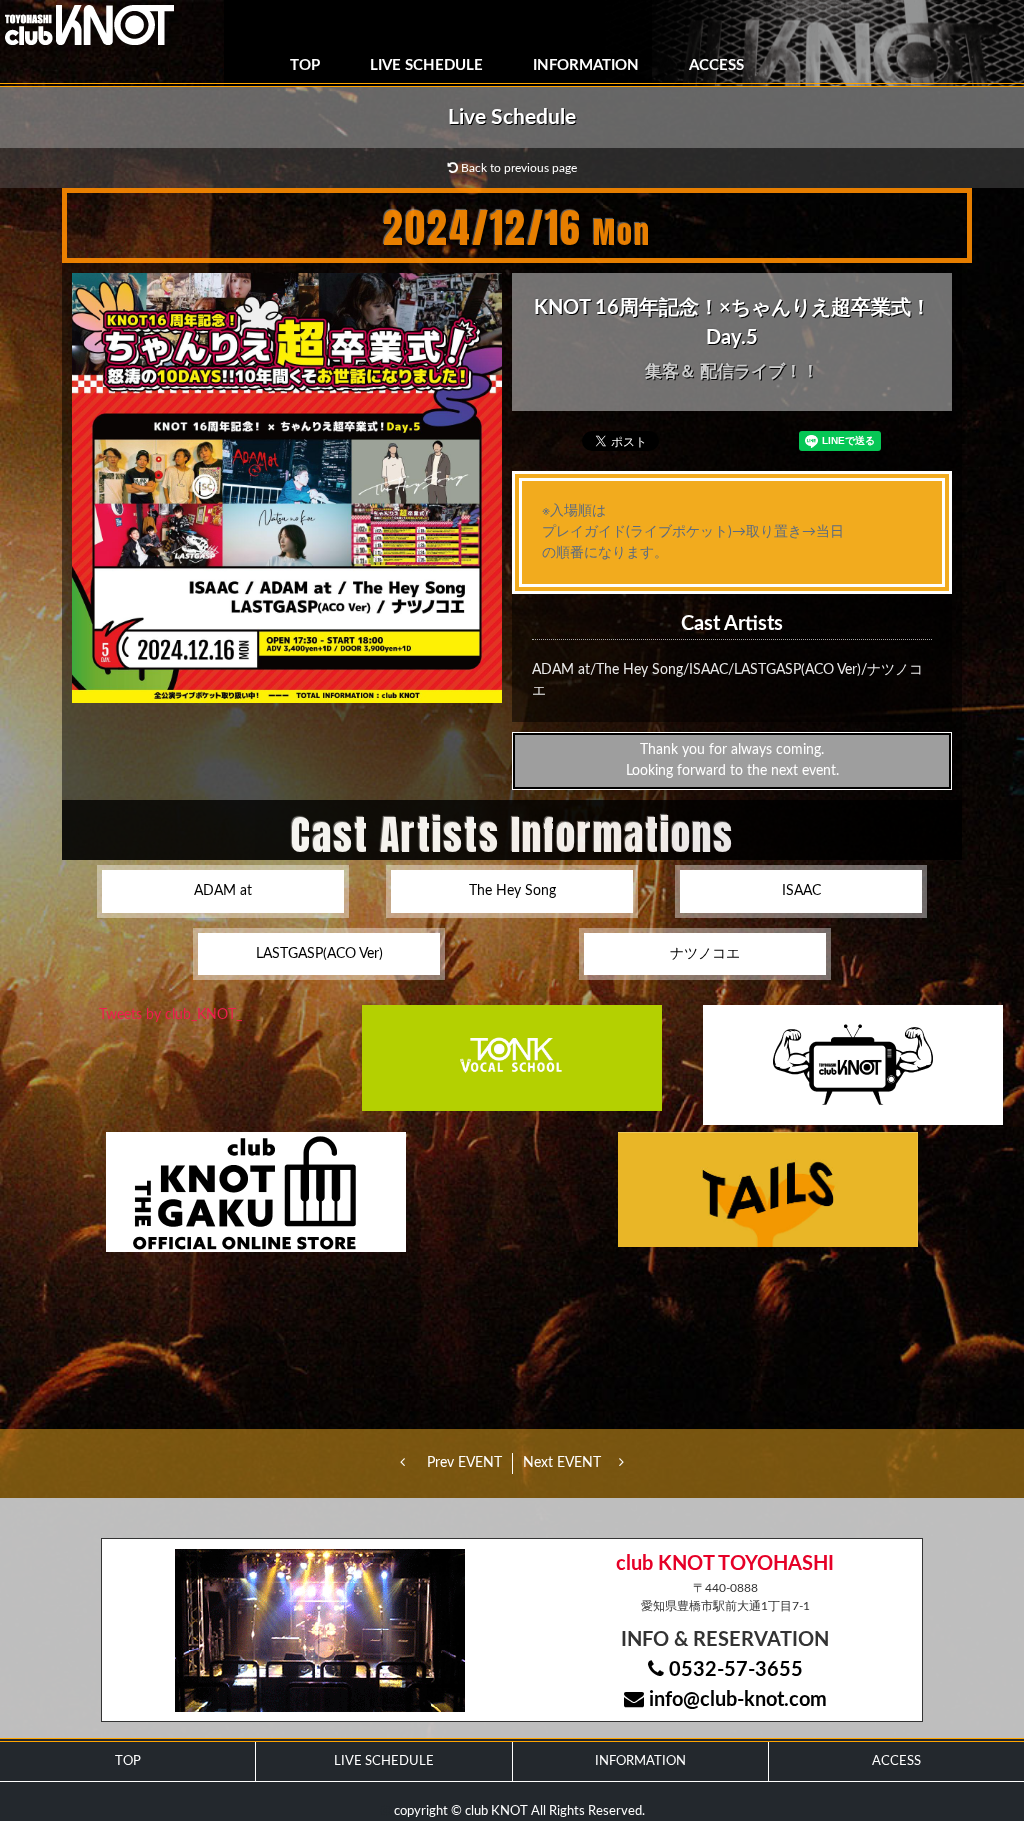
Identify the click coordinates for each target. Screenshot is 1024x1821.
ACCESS (716, 65)
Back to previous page (517, 168)
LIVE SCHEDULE (426, 65)
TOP (305, 65)
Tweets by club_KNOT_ (170, 1015)
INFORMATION (586, 65)
